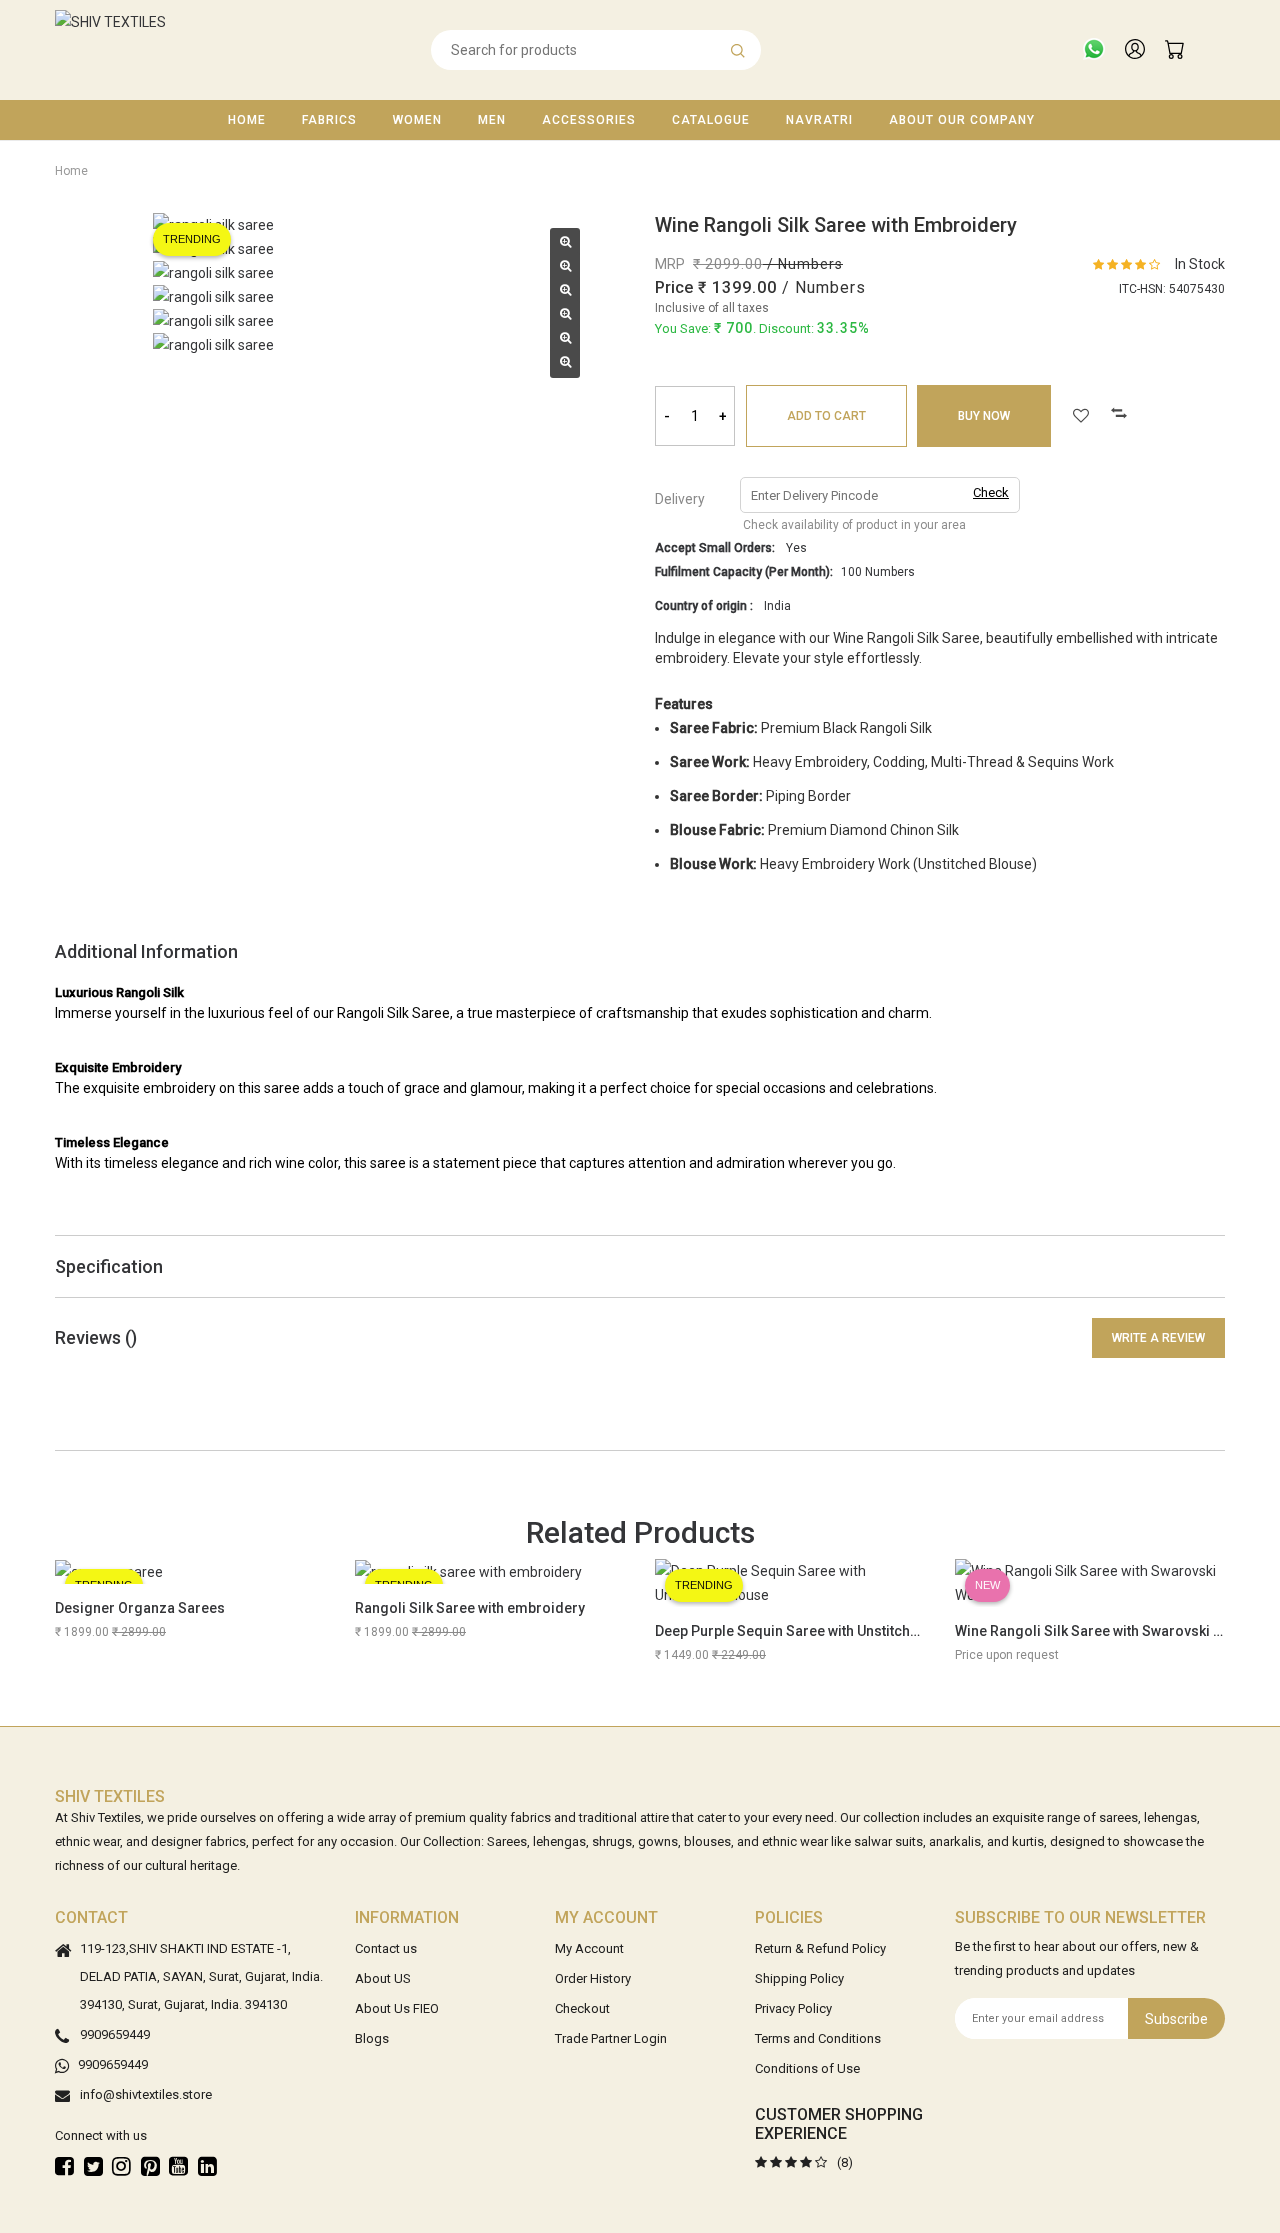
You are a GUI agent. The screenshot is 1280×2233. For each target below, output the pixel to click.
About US (383, 1978)
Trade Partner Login (611, 2038)
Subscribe (1176, 2019)
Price (674, 287)
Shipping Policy (799, 1978)
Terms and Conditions (818, 2038)
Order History (593, 1978)
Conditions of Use (807, 2068)
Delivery (680, 499)
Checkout (582, 2008)
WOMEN (417, 120)
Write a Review (1158, 1338)
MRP (670, 264)
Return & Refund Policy (820, 1948)
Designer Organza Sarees (140, 1608)
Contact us (386, 1948)
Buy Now (984, 416)
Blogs (372, 2038)
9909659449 (115, 2034)
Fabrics (329, 120)
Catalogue (711, 120)
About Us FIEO (397, 2008)
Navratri (819, 120)
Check (991, 492)
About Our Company (962, 120)
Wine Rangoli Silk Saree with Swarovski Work (1101, 1631)
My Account (589, 1948)
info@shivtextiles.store (146, 2094)
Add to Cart (826, 416)
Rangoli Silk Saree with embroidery (470, 1608)
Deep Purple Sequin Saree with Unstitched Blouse (815, 1631)
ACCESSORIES (589, 120)
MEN (492, 120)
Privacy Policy (793, 2008)
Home (247, 120)
